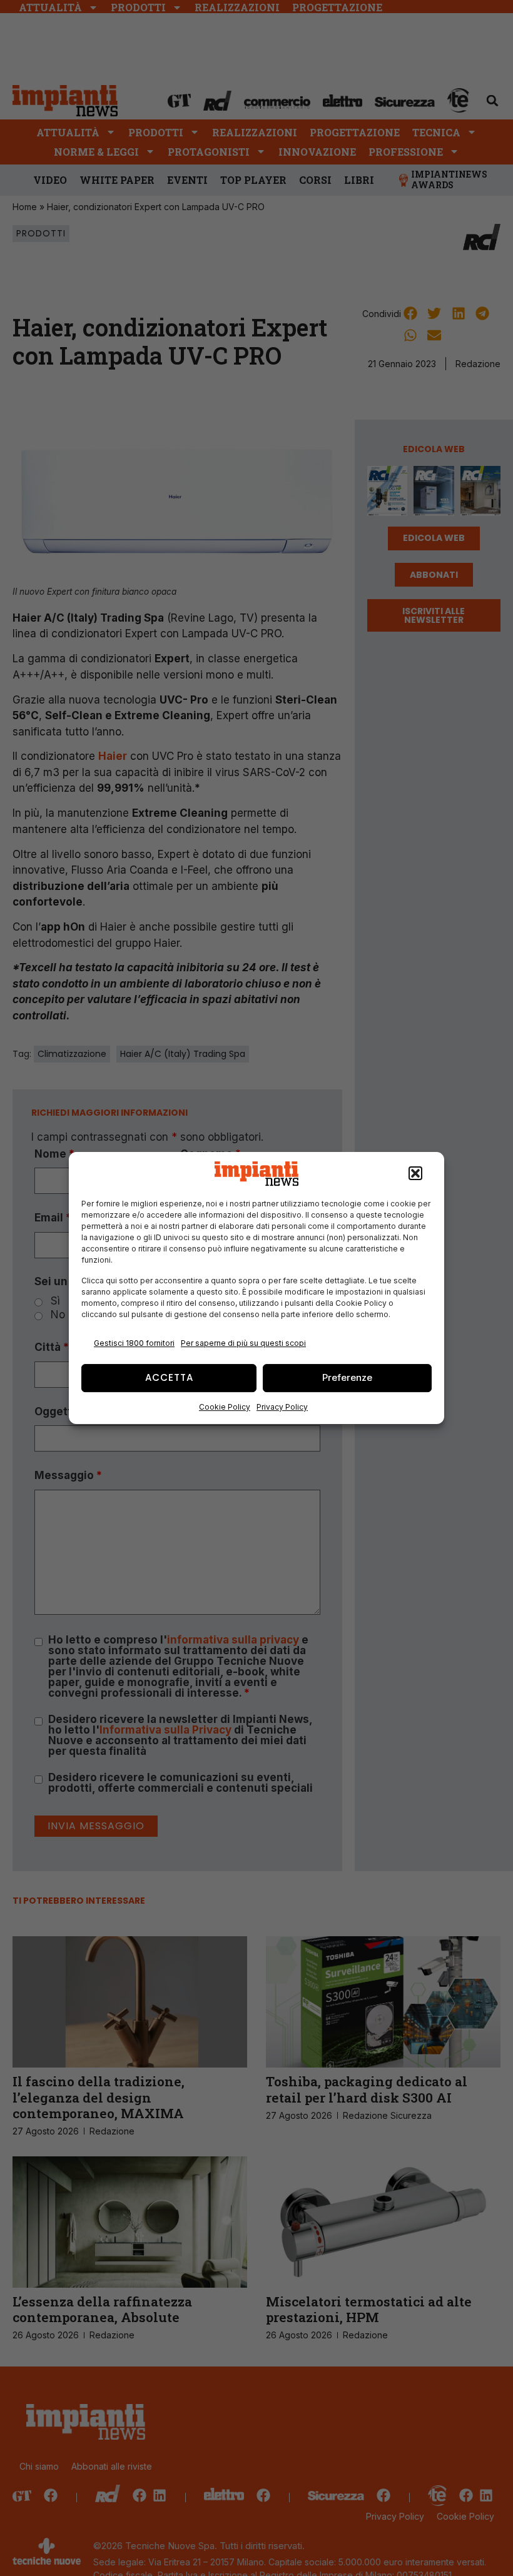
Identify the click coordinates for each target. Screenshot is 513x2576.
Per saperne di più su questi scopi (243, 1343)
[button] (415, 1174)
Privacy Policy (282, 1407)
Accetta (169, 1377)
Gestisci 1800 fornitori (134, 1343)
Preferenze (347, 1377)
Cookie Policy (225, 1407)
